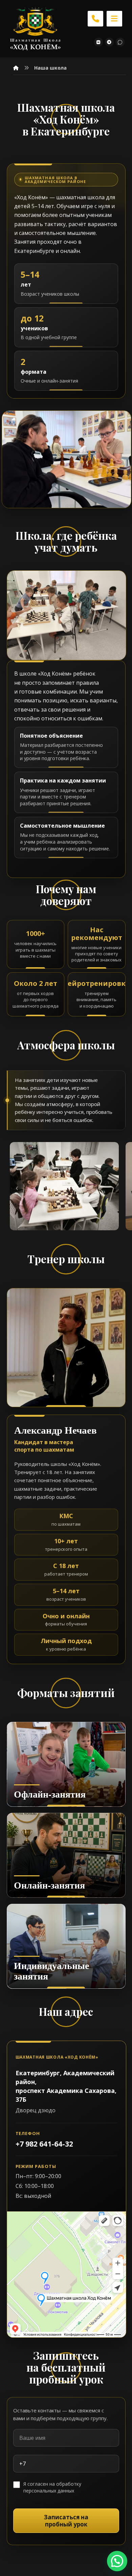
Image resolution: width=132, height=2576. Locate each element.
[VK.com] (98, 42)
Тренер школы (66, 1259)
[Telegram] (109, 42)
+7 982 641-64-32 (44, 2144)
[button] (114, 19)
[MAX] (120, 42)
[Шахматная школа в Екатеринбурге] (36, 29)
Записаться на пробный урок (66, 2521)
